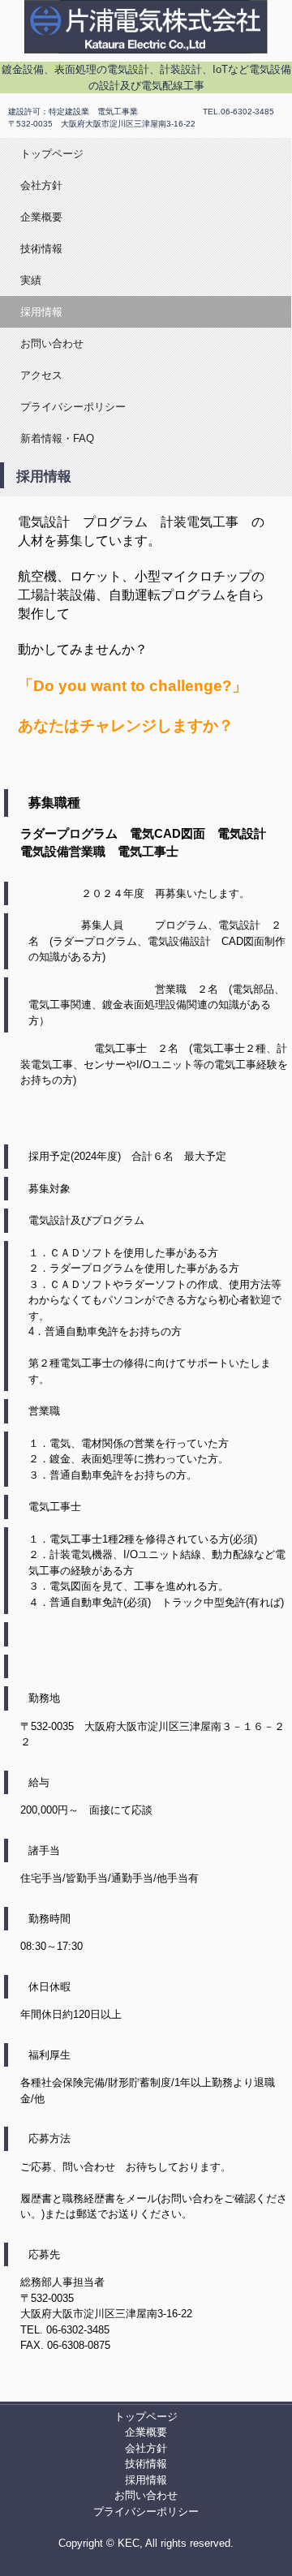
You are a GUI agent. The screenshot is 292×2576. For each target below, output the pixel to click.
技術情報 (41, 249)
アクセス (41, 375)
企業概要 (41, 217)
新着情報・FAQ (57, 438)
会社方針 (41, 185)
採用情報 (41, 312)
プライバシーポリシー (73, 407)
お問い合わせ (52, 343)
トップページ (52, 154)
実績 (31, 280)
